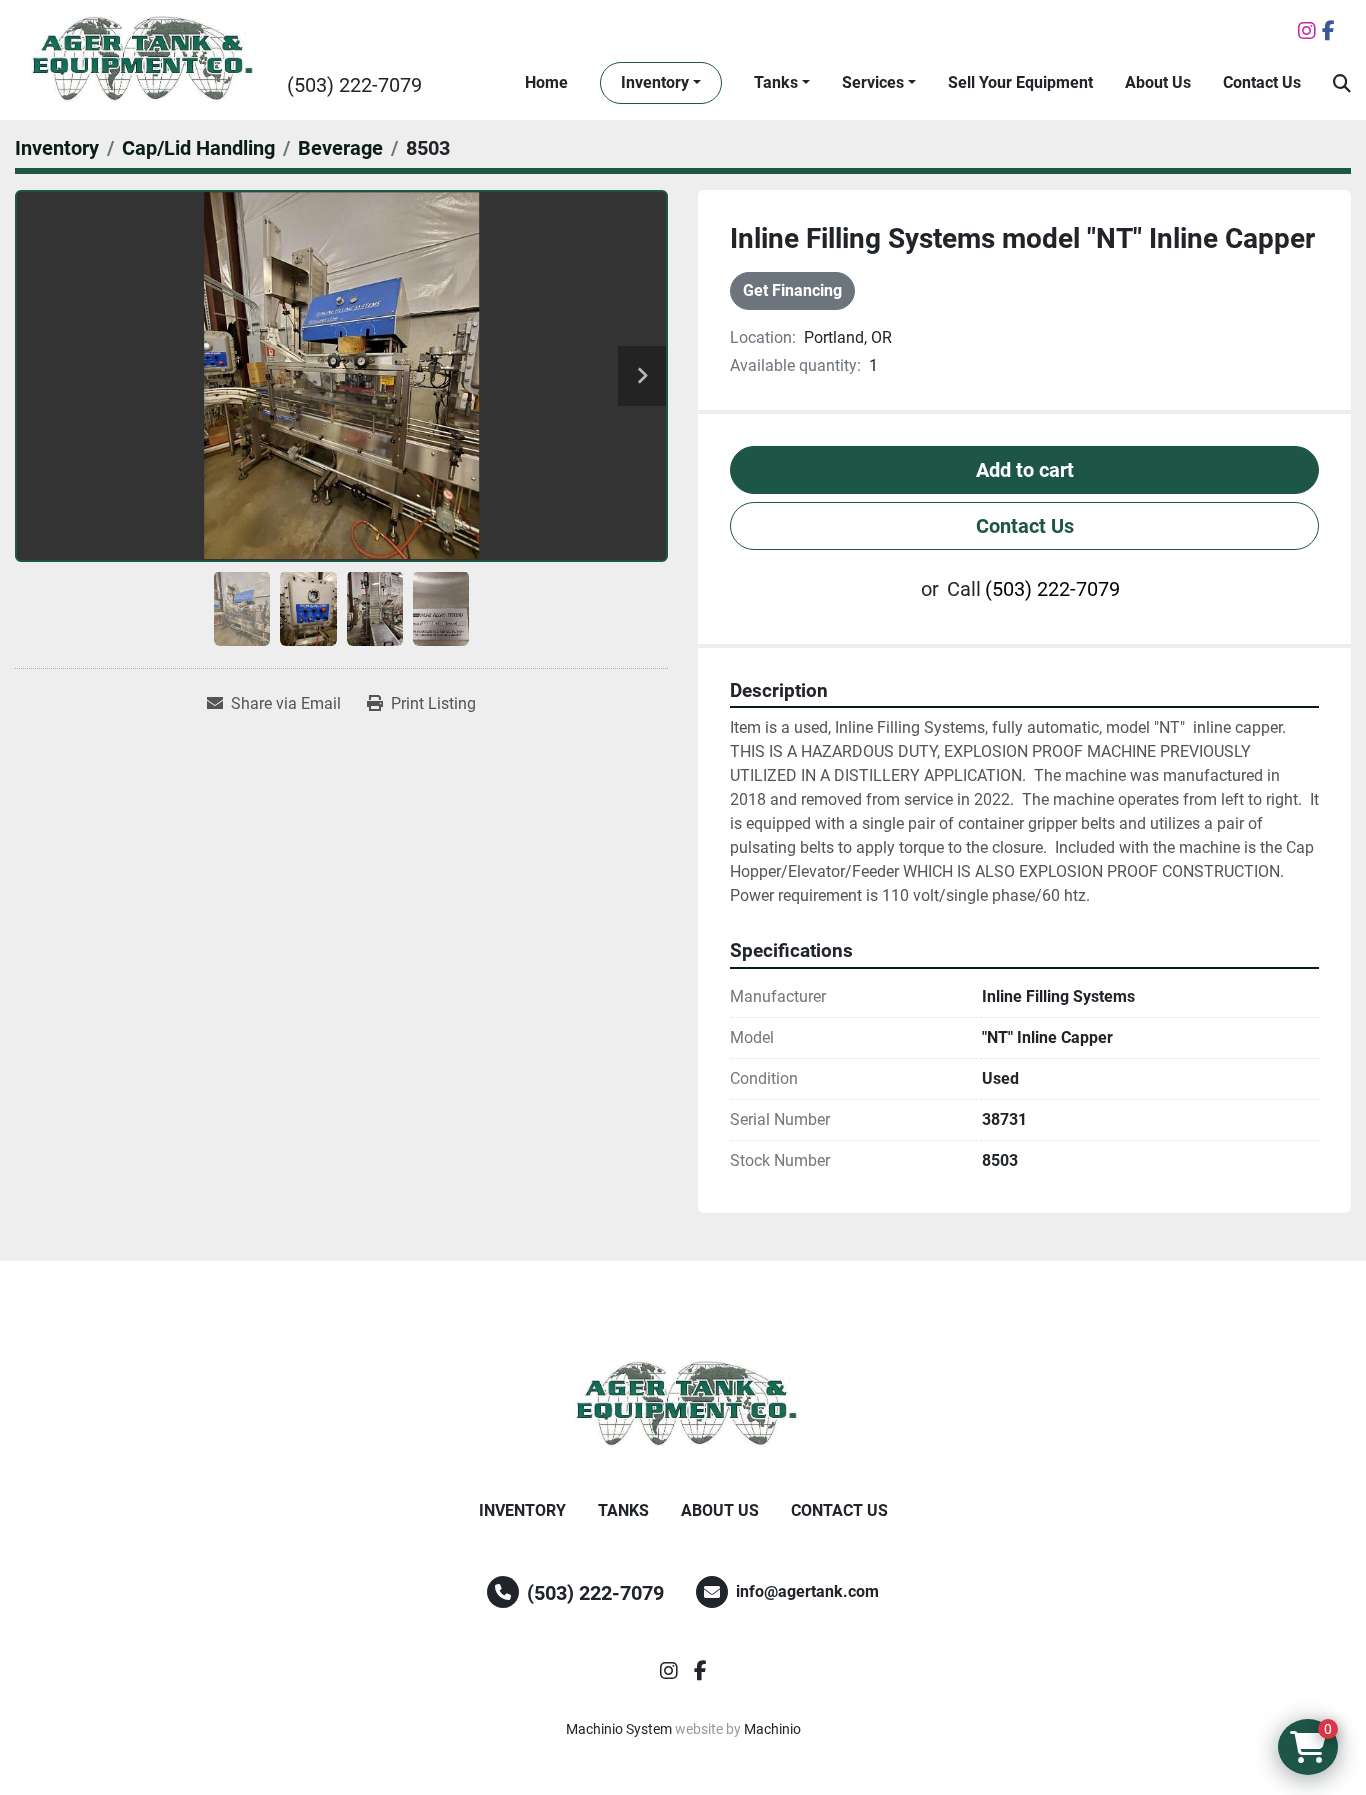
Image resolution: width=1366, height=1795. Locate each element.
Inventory (655, 82)
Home (546, 82)
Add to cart (1025, 470)
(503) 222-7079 (354, 85)
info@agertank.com (807, 1591)
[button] (661, 83)
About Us (1158, 82)
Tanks (776, 82)
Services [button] (873, 82)
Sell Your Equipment (1020, 82)
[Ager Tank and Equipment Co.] (683, 1405)
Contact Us (1262, 82)
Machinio (772, 1729)
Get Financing (792, 290)
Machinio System (619, 1729)
